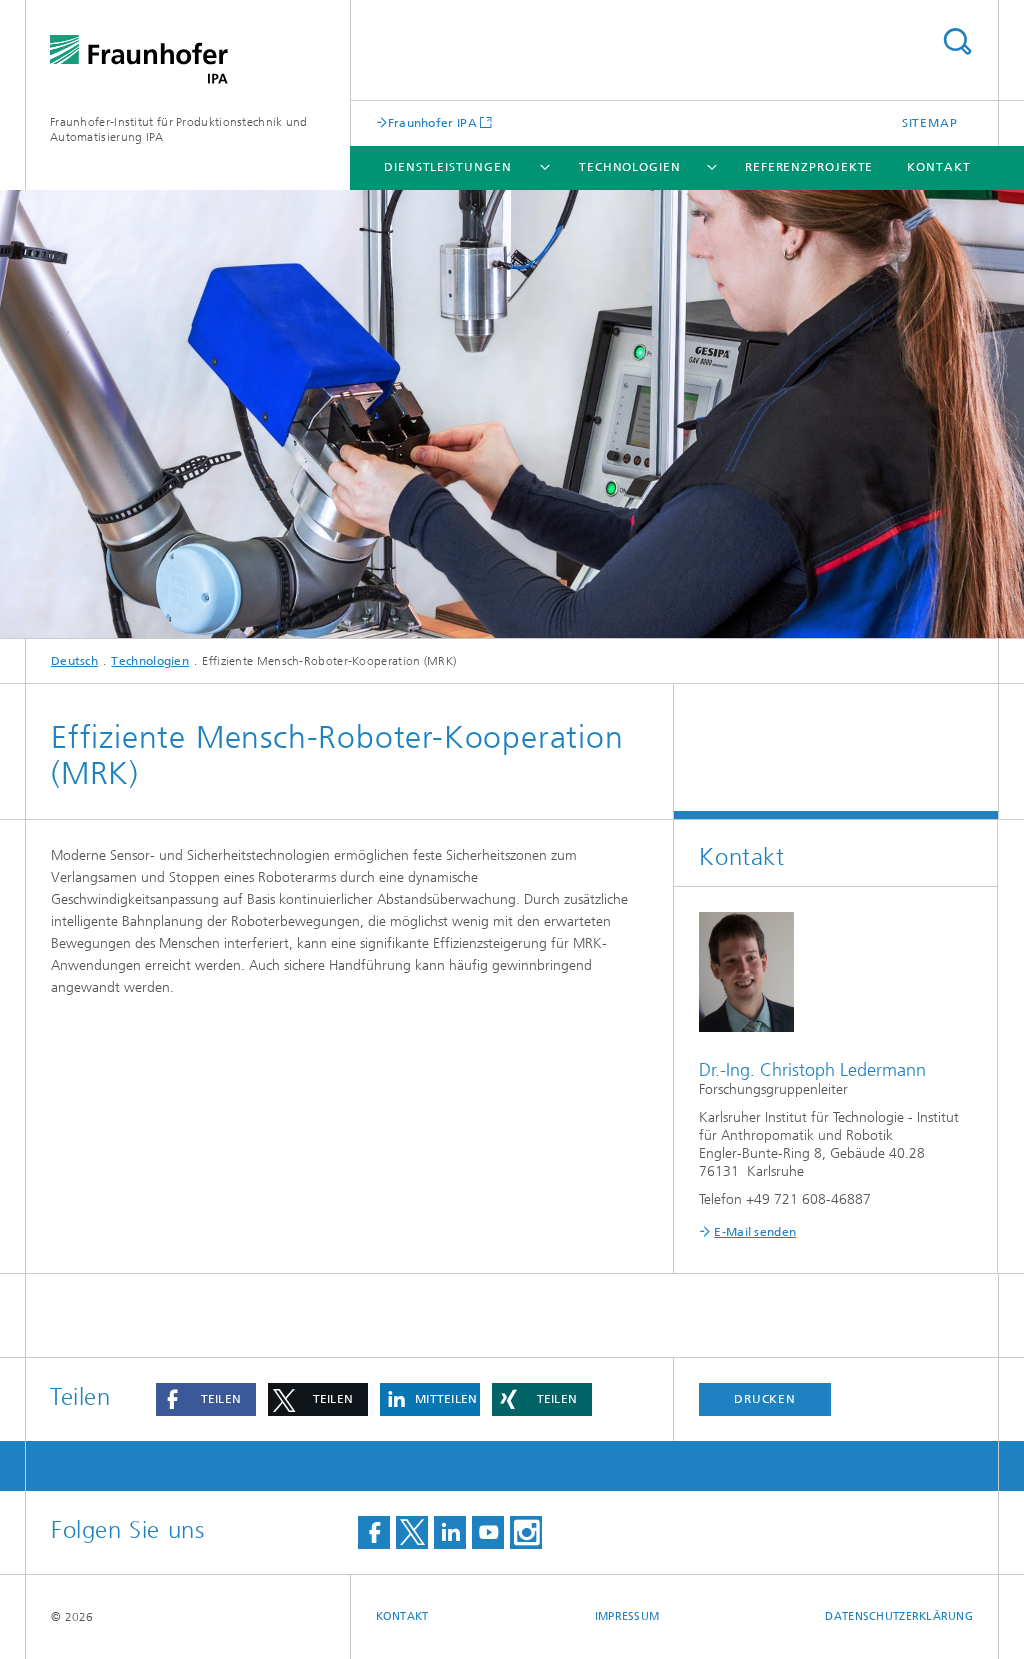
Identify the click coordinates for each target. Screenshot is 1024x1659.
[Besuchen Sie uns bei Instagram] (526, 1532)
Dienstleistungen (447, 167)
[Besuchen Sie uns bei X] (412, 1532)
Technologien (630, 167)
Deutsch (74, 661)
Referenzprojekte (809, 167)
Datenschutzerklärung (899, 1616)
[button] (206, 1399)
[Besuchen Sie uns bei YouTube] (488, 1532)
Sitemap (930, 123)
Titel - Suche (957, 41)
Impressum (627, 1616)
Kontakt (938, 167)
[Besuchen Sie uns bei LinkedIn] (450, 1532)
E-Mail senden (755, 1232)
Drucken (765, 1399)
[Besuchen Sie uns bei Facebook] (374, 1532)
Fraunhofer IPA (432, 122)
